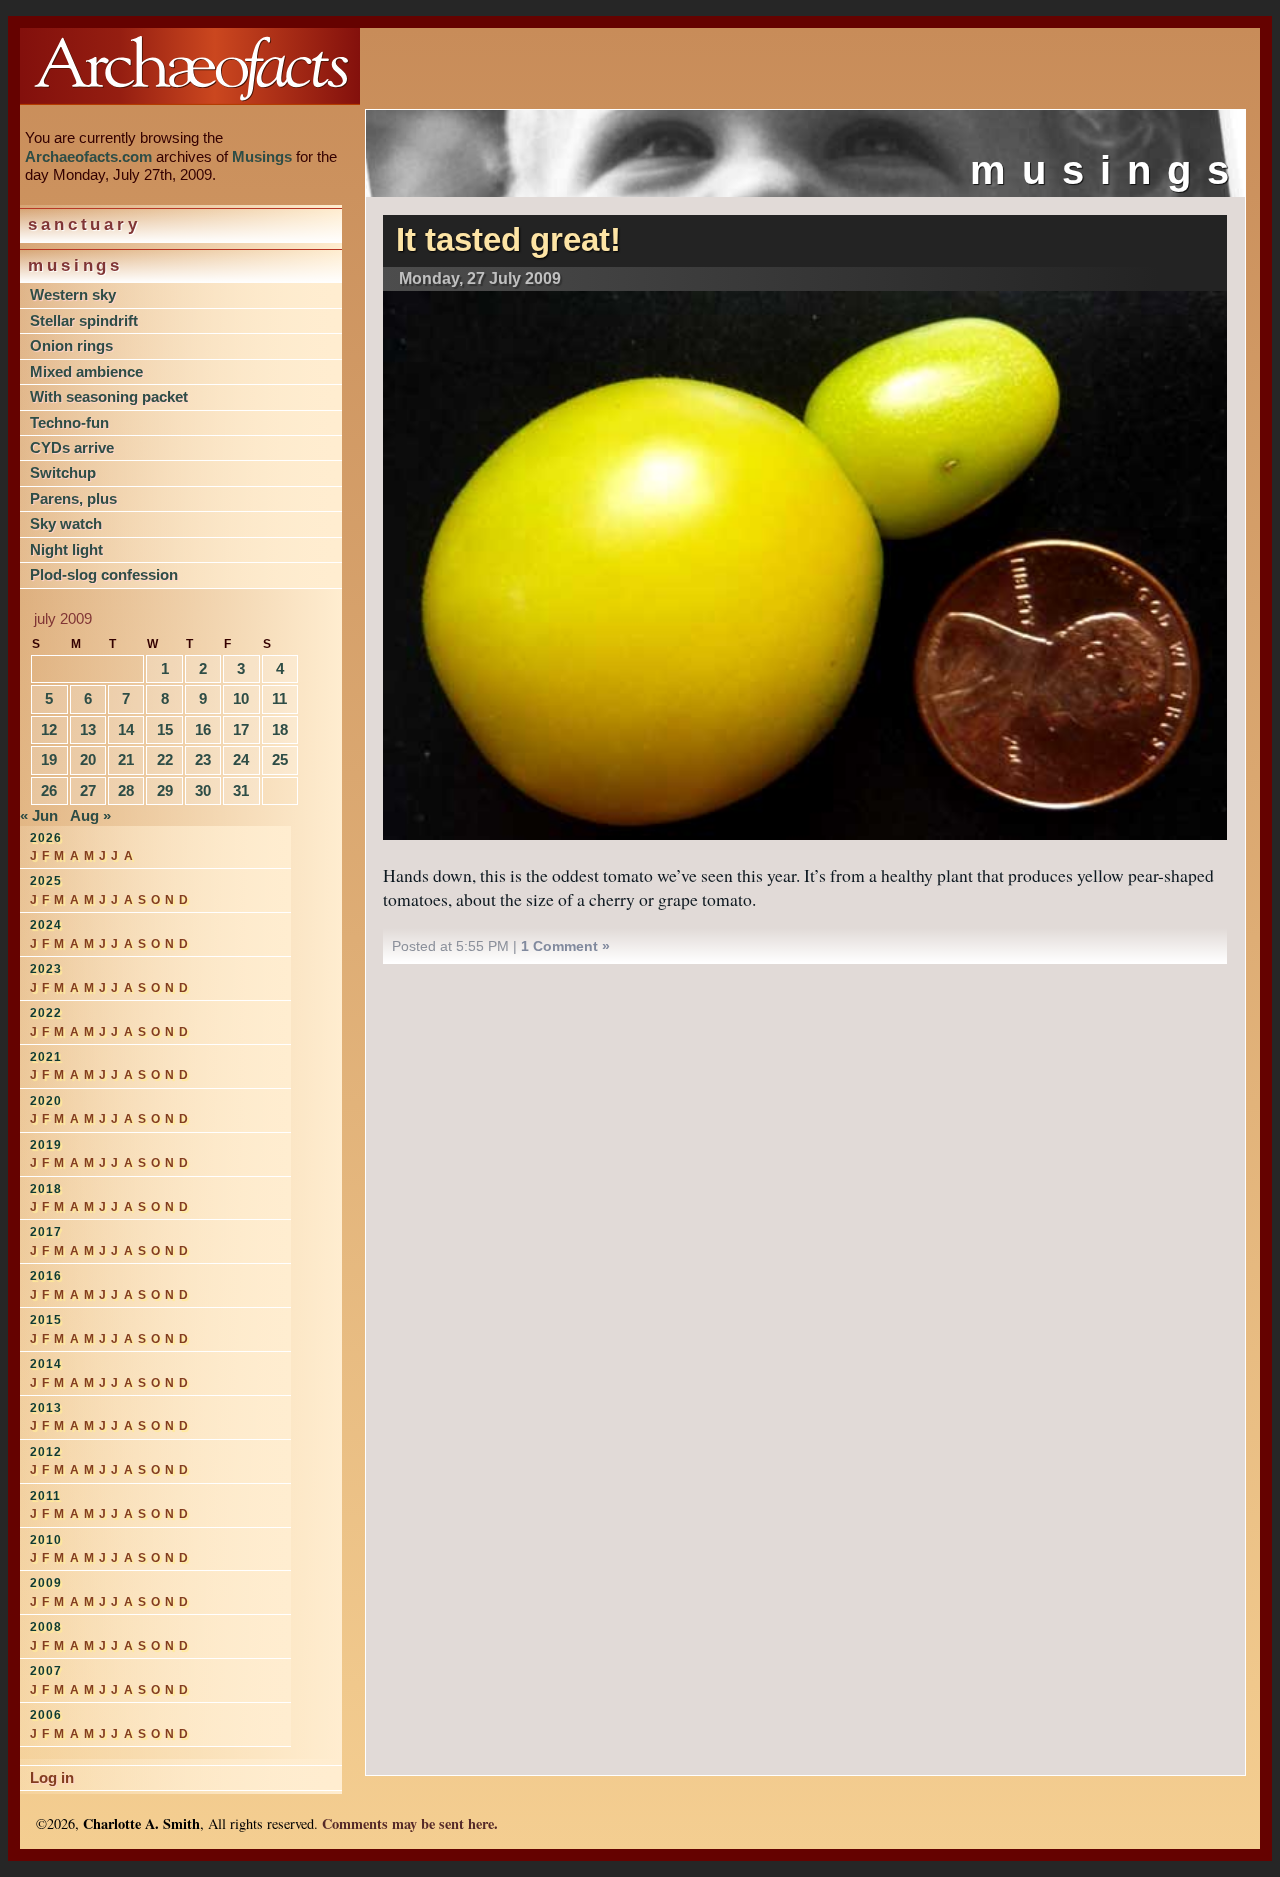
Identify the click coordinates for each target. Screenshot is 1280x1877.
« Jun (39, 815)
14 (126, 729)
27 (88, 790)
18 (280, 729)
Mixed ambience (86, 371)
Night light (66, 549)
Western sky (73, 294)
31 (241, 790)
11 (279, 698)
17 (241, 729)
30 (203, 790)
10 (241, 698)
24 (241, 759)
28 (126, 790)
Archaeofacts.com (88, 156)
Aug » (90, 815)
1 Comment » (565, 946)
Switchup (63, 472)
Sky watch (66, 523)
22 (165, 759)
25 (280, 759)
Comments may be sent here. (410, 1823)
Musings (262, 156)
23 (203, 759)
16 (203, 729)
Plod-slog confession (104, 574)
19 (49, 759)
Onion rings (71, 345)
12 (49, 729)
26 (49, 790)
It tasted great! (508, 240)
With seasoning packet (109, 396)
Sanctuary (84, 224)
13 (88, 729)
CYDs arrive (72, 447)
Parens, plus (73, 498)
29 (165, 790)
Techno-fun (69, 422)
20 (88, 759)
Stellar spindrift (84, 320)
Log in (52, 1777)
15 (165, 729)
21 (126, 759)
